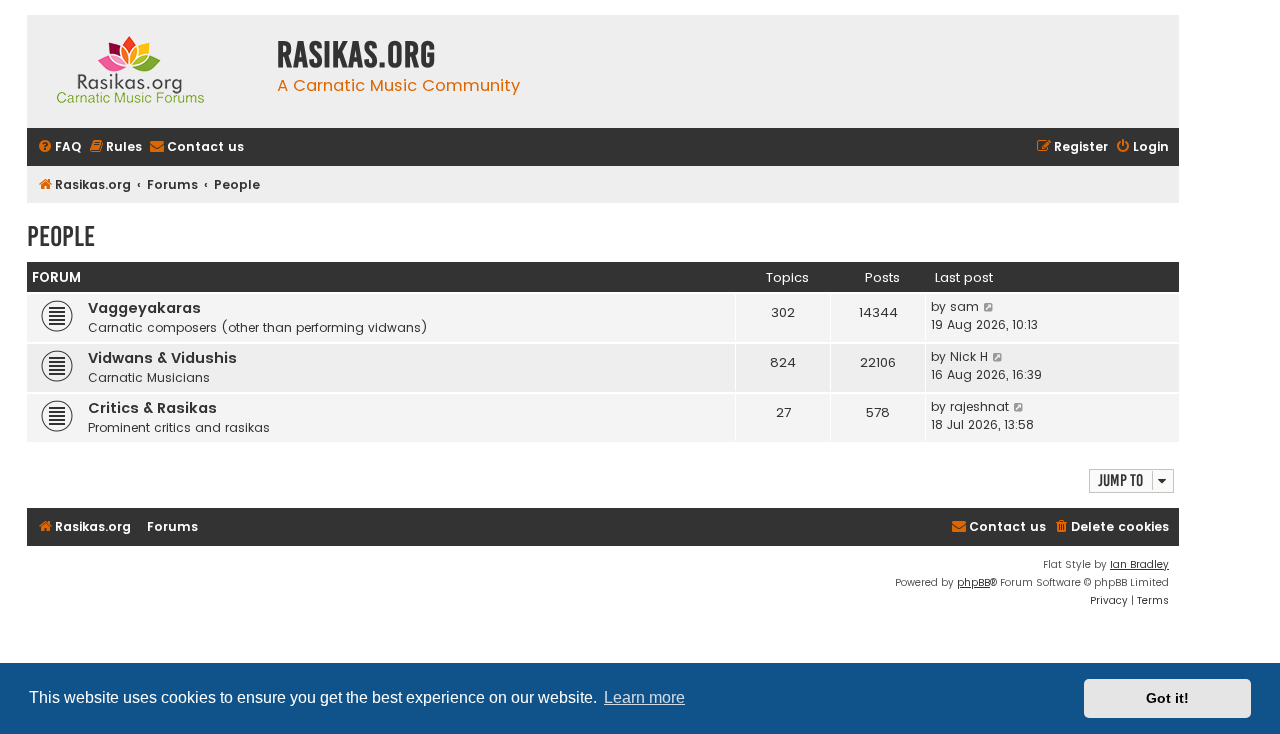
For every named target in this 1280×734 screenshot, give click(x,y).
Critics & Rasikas (152, 408)
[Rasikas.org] (147, 71)
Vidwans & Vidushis (162, 358)
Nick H (969, 356)
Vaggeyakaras (144, 308)
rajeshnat (979, 406)
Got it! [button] (1167, 698)
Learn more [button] (644, 697)
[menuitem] (59, 147)
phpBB (973, 582)
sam (964, 306)
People (61, 236)
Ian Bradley (1139, 564)
